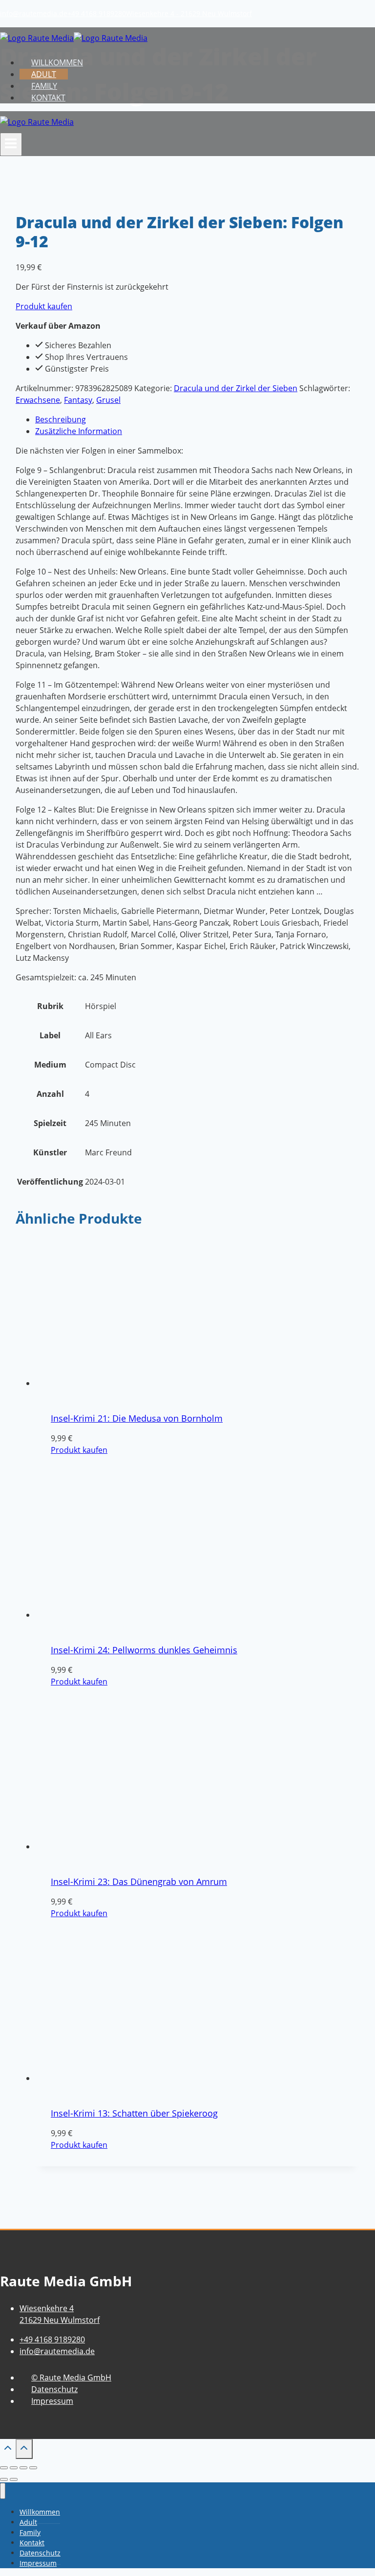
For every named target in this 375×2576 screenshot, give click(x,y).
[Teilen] (23, 2468)
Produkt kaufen (44, 306)
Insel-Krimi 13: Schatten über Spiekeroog (134, 2113)
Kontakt (48, 98)
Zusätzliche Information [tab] (79, 431)
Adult (44, 74)
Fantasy (78, 400)
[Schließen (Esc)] (33, 2468)
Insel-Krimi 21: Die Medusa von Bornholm (137, 1418)
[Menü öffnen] (11, 144)
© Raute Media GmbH (71, 2378)
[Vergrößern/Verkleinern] (4, 2468)
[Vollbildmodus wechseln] (14, 2468)
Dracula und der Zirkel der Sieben (236, 388)
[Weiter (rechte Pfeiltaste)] (14, 2479)
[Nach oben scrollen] (8, 2450)
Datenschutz (54, 2389)
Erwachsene (38, 400)
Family (44, 86)
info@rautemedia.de (34, 13)
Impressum (52, 2401)
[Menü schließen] (3, 2491)
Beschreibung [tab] (61, 419)
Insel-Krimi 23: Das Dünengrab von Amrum (139, 1882)
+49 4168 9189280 (97, 13)
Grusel (108, 400)
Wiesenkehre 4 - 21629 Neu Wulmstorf (189, 13)
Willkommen (57, 62)
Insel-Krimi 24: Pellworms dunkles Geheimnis (144, 1650)
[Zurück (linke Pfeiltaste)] (4, 2479)
